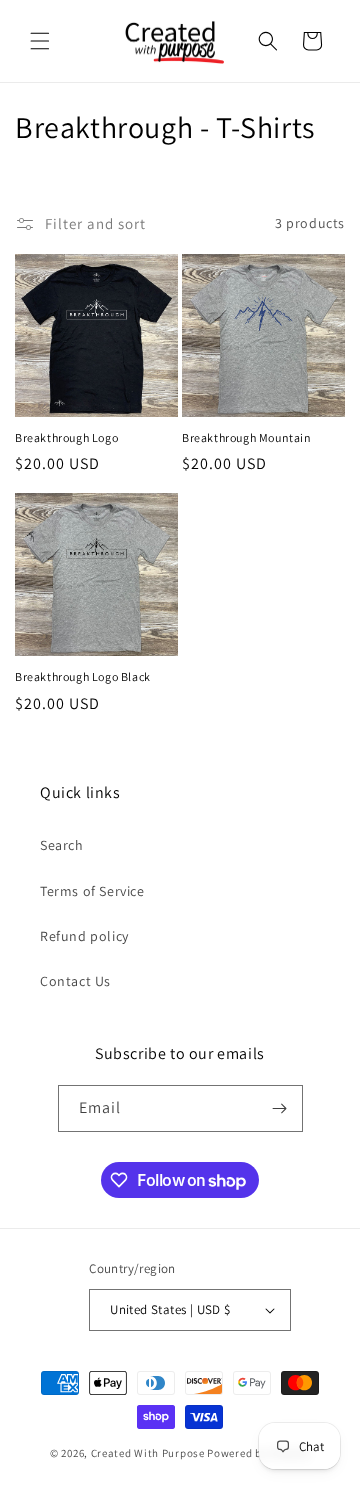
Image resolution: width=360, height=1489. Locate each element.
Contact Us (75, 981)
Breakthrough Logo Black (83, 676)
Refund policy (84, 936)
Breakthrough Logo (66, 437)
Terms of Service (92, 891)
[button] (40, 41)
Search (62, 845)
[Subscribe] (280, 1108)
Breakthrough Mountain (247, 437)
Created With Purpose (148, 1453)
